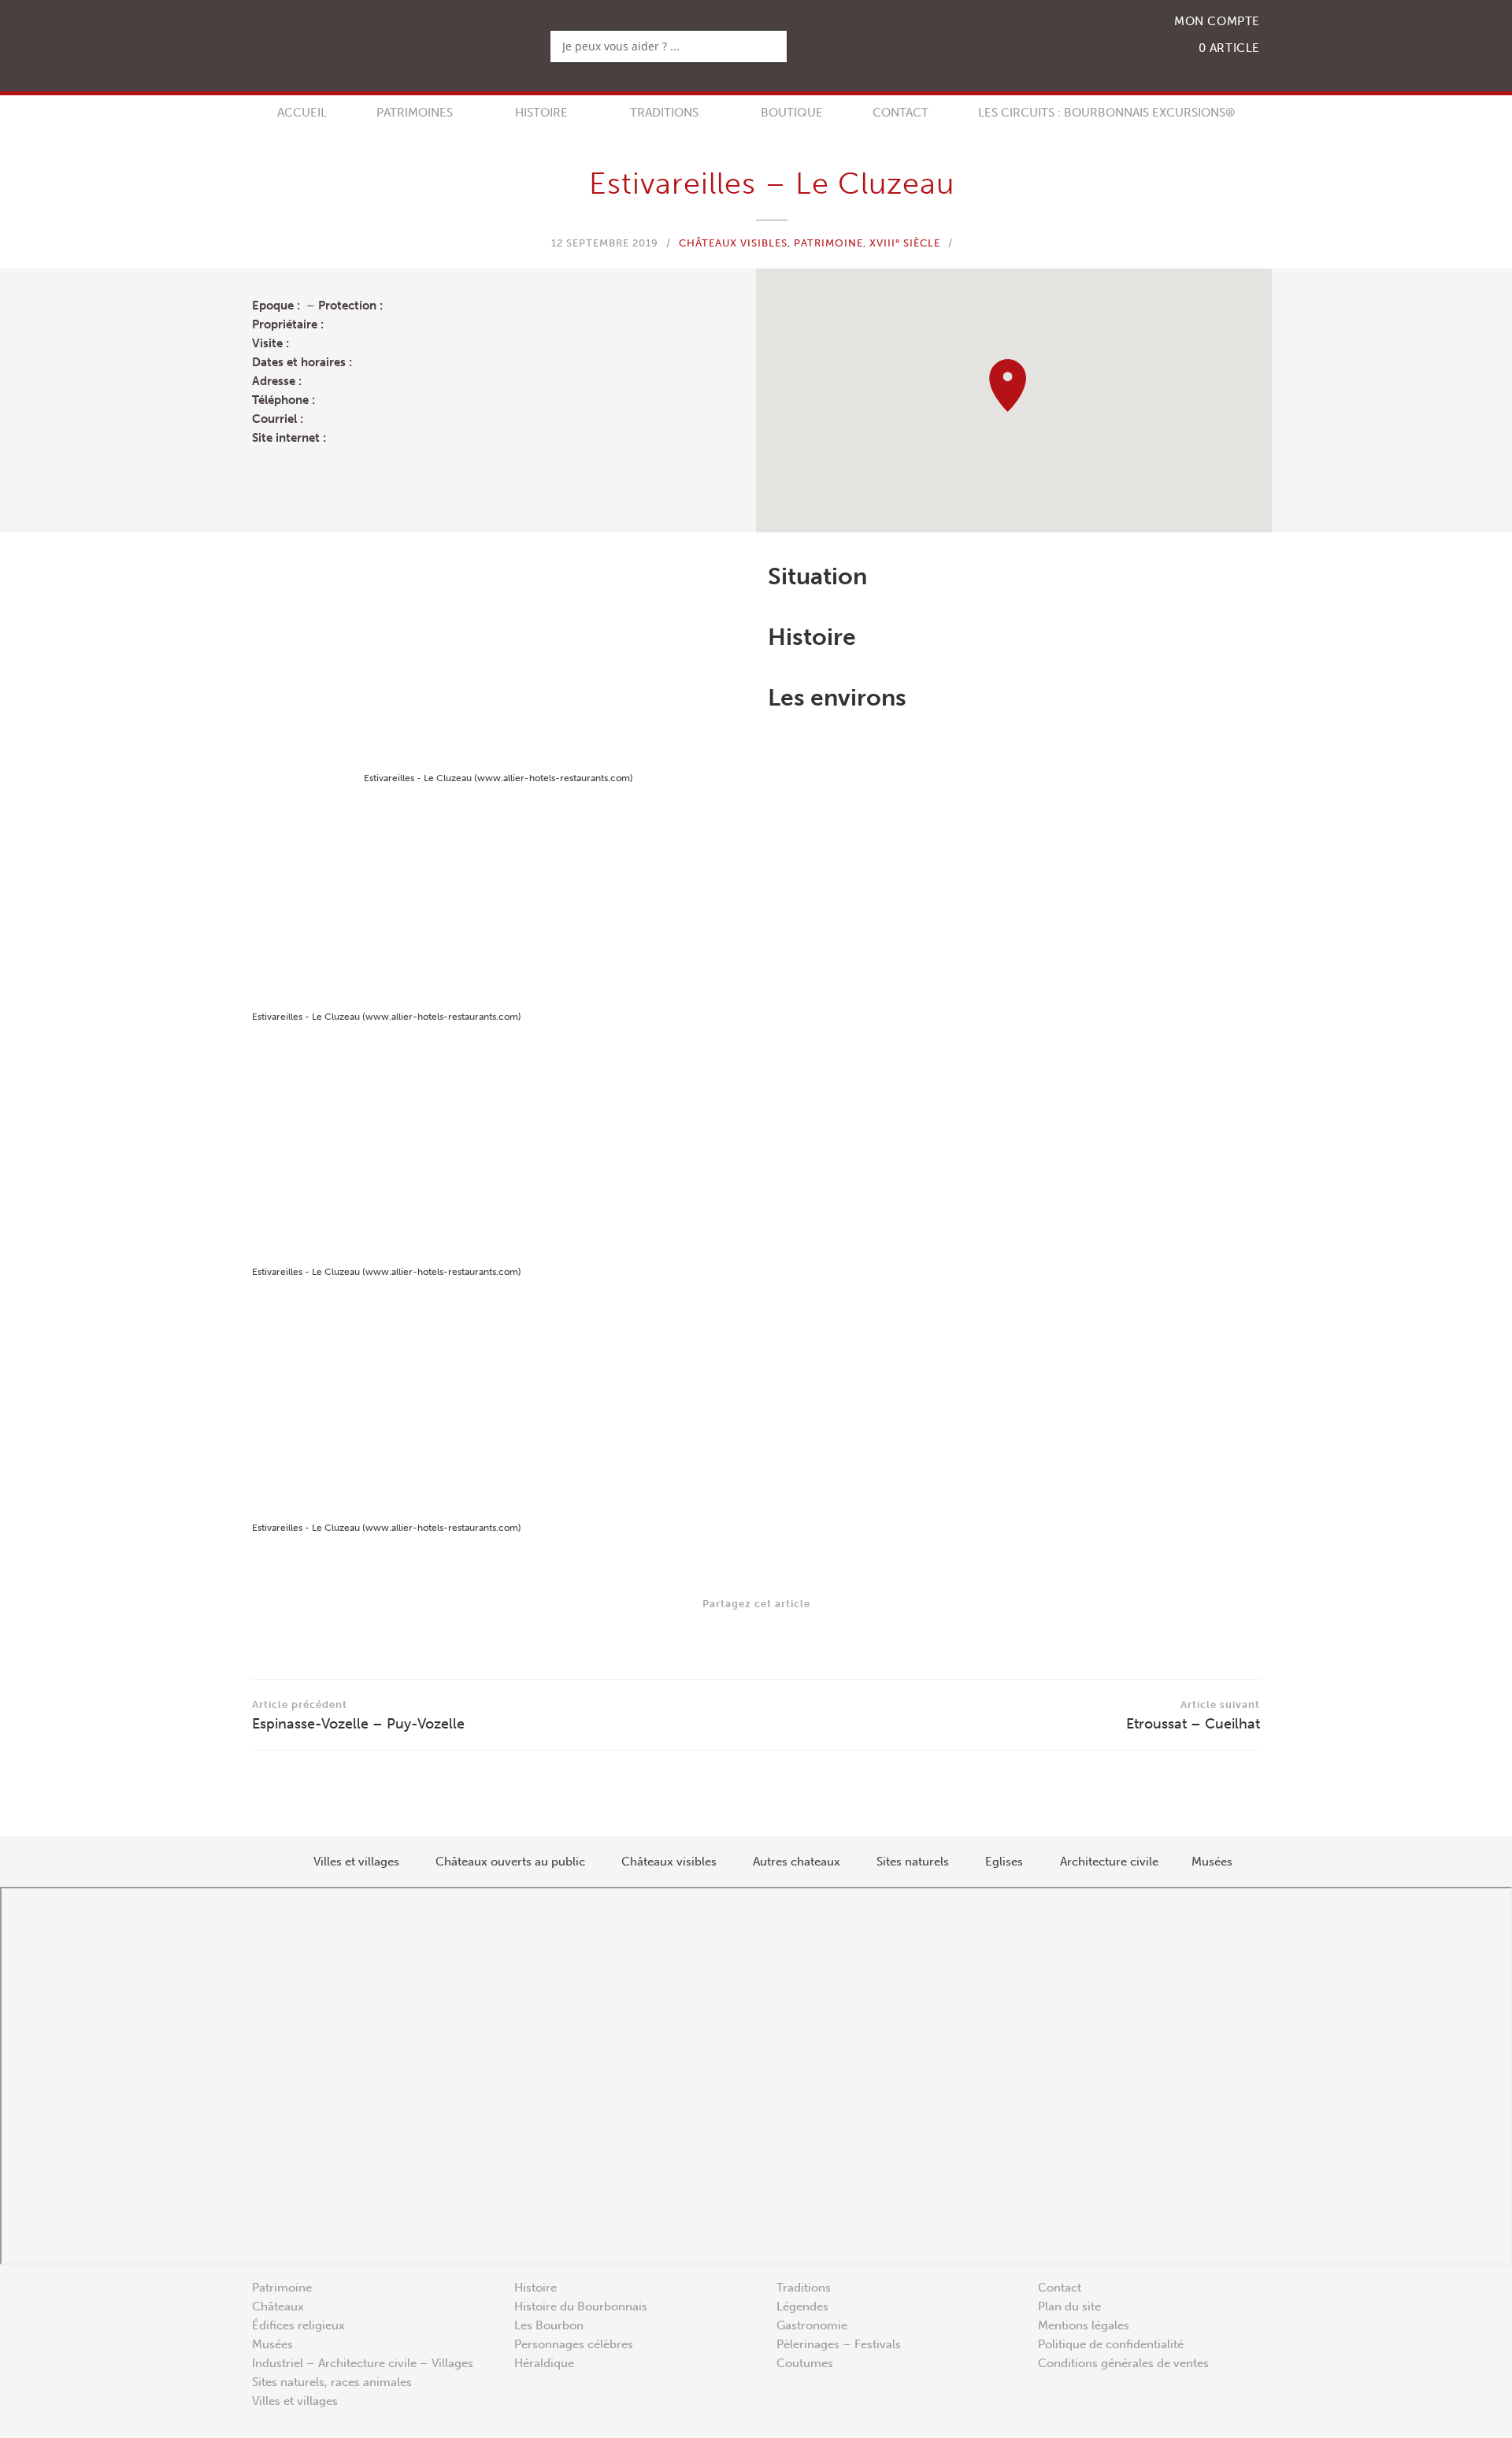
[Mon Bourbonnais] (363, 46)
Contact (901, 113)
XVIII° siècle (905, 243)
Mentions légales (1084, 2325)
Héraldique (544, 2363)
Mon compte (1217, 21)
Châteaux (278, 2306)
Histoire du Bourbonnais (581, 2306)
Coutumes (805, 2363)
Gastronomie (812, 2325)
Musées (272, 2344)
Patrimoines (415, 113)
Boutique (792, 113)
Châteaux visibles (733, 243)
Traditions (664, 113)
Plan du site (1069, 2306)
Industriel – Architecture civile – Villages (363, 2363)
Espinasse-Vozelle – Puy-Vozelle (358, 1715)
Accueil (302, 113)
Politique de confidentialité (1111, 2344)
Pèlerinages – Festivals (839, 2344)
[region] (1014, 400)
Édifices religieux (298, 2325)
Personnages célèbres (574, 2344)
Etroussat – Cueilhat (1193, 1715)
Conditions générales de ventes (1123, 2363)
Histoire (541, 113)
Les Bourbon (549, 2325)
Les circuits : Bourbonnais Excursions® (1106, 113)
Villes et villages (295, 2401)
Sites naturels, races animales (332, 2382)
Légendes (802, 2306)
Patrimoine (828, 243)
